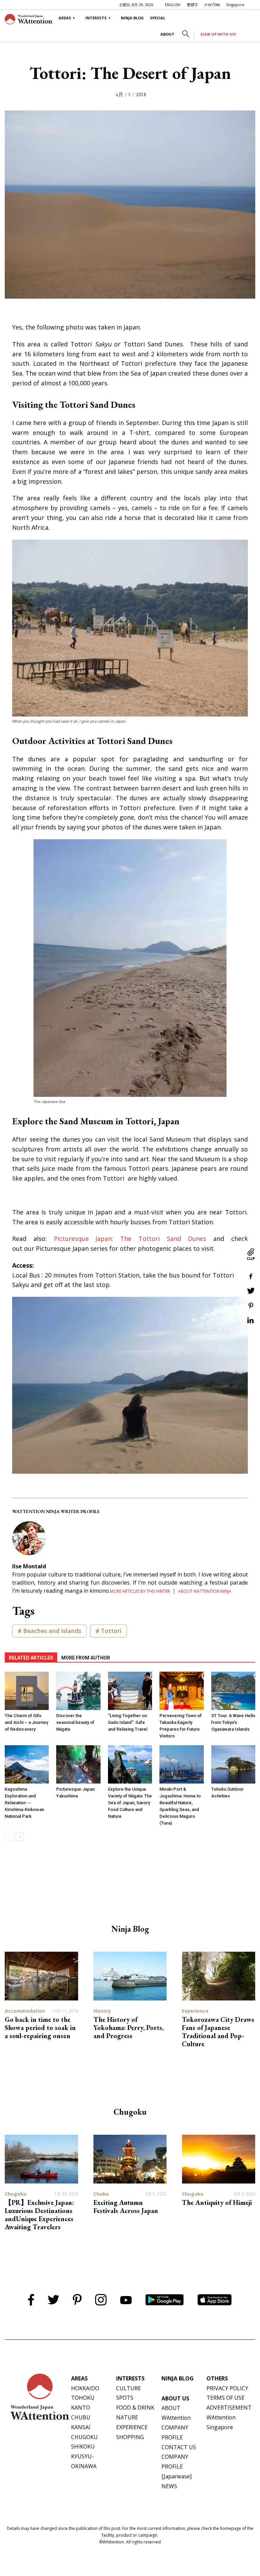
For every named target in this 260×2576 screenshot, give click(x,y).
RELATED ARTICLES (31, 1658)
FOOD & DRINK (135, 2408)
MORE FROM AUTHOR (86, 1658)
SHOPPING (130, 2437)
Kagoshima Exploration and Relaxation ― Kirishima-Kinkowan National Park (24, 1803)
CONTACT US (179, 2447)
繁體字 (192, 5)
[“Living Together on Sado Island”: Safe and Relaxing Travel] (130, 1691)
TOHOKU (83, 2398)
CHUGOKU (84, 2437)
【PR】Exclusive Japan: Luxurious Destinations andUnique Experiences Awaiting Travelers (39, 2215)
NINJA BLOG (132, 18)
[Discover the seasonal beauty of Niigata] (78, 1691)
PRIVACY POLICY (227, 2388)
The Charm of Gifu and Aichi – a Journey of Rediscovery (26, 1722)
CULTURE (128, 2388)
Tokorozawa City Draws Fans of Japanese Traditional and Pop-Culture (218, 2032)
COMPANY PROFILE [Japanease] (177, 2467)
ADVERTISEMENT (229, 2408)
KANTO (81, 2408)
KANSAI (81, 2427)
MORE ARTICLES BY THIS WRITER (140, 1591)
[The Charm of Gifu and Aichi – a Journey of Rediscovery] (27, 1691)
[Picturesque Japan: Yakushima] (78, 1764)
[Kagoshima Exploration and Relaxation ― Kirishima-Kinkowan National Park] (27, 1764)
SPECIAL (158, 18)
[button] (186, 35)
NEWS (169, 2486)
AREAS (65, 18)
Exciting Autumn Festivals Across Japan (126, 2207)
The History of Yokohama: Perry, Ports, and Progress (128, 2028)
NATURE (127, 2417)
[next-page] (20, 1837)
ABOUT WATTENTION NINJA (205, 1591)
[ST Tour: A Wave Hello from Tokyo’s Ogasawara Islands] (233, 1691)
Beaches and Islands (52, 1631)
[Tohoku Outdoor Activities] (233, 1764)
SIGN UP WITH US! (218, 34)
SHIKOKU (83, 2447)
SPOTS (125, 2398)
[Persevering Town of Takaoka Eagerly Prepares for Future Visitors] (181, 1691)
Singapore (235, 5)
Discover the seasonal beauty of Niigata (75, 1722)
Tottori (111, 1631)
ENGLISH (173, 5)
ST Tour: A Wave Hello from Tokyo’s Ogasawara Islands (233, 1722)
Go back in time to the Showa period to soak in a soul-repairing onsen (40, 2028)
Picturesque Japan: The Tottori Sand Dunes (130, 1239)
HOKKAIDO (85, 2388)
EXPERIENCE (132, 2427)
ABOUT (167, 34)
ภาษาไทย (212, 5)
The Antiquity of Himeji (217, 2202)
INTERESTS (96, 18)
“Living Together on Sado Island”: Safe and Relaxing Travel (128, 1722)
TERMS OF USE (225, 2398)
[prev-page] (9, 1837)
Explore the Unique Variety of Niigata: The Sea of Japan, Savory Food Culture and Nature (130, 1803)
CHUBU (81, 2417)
